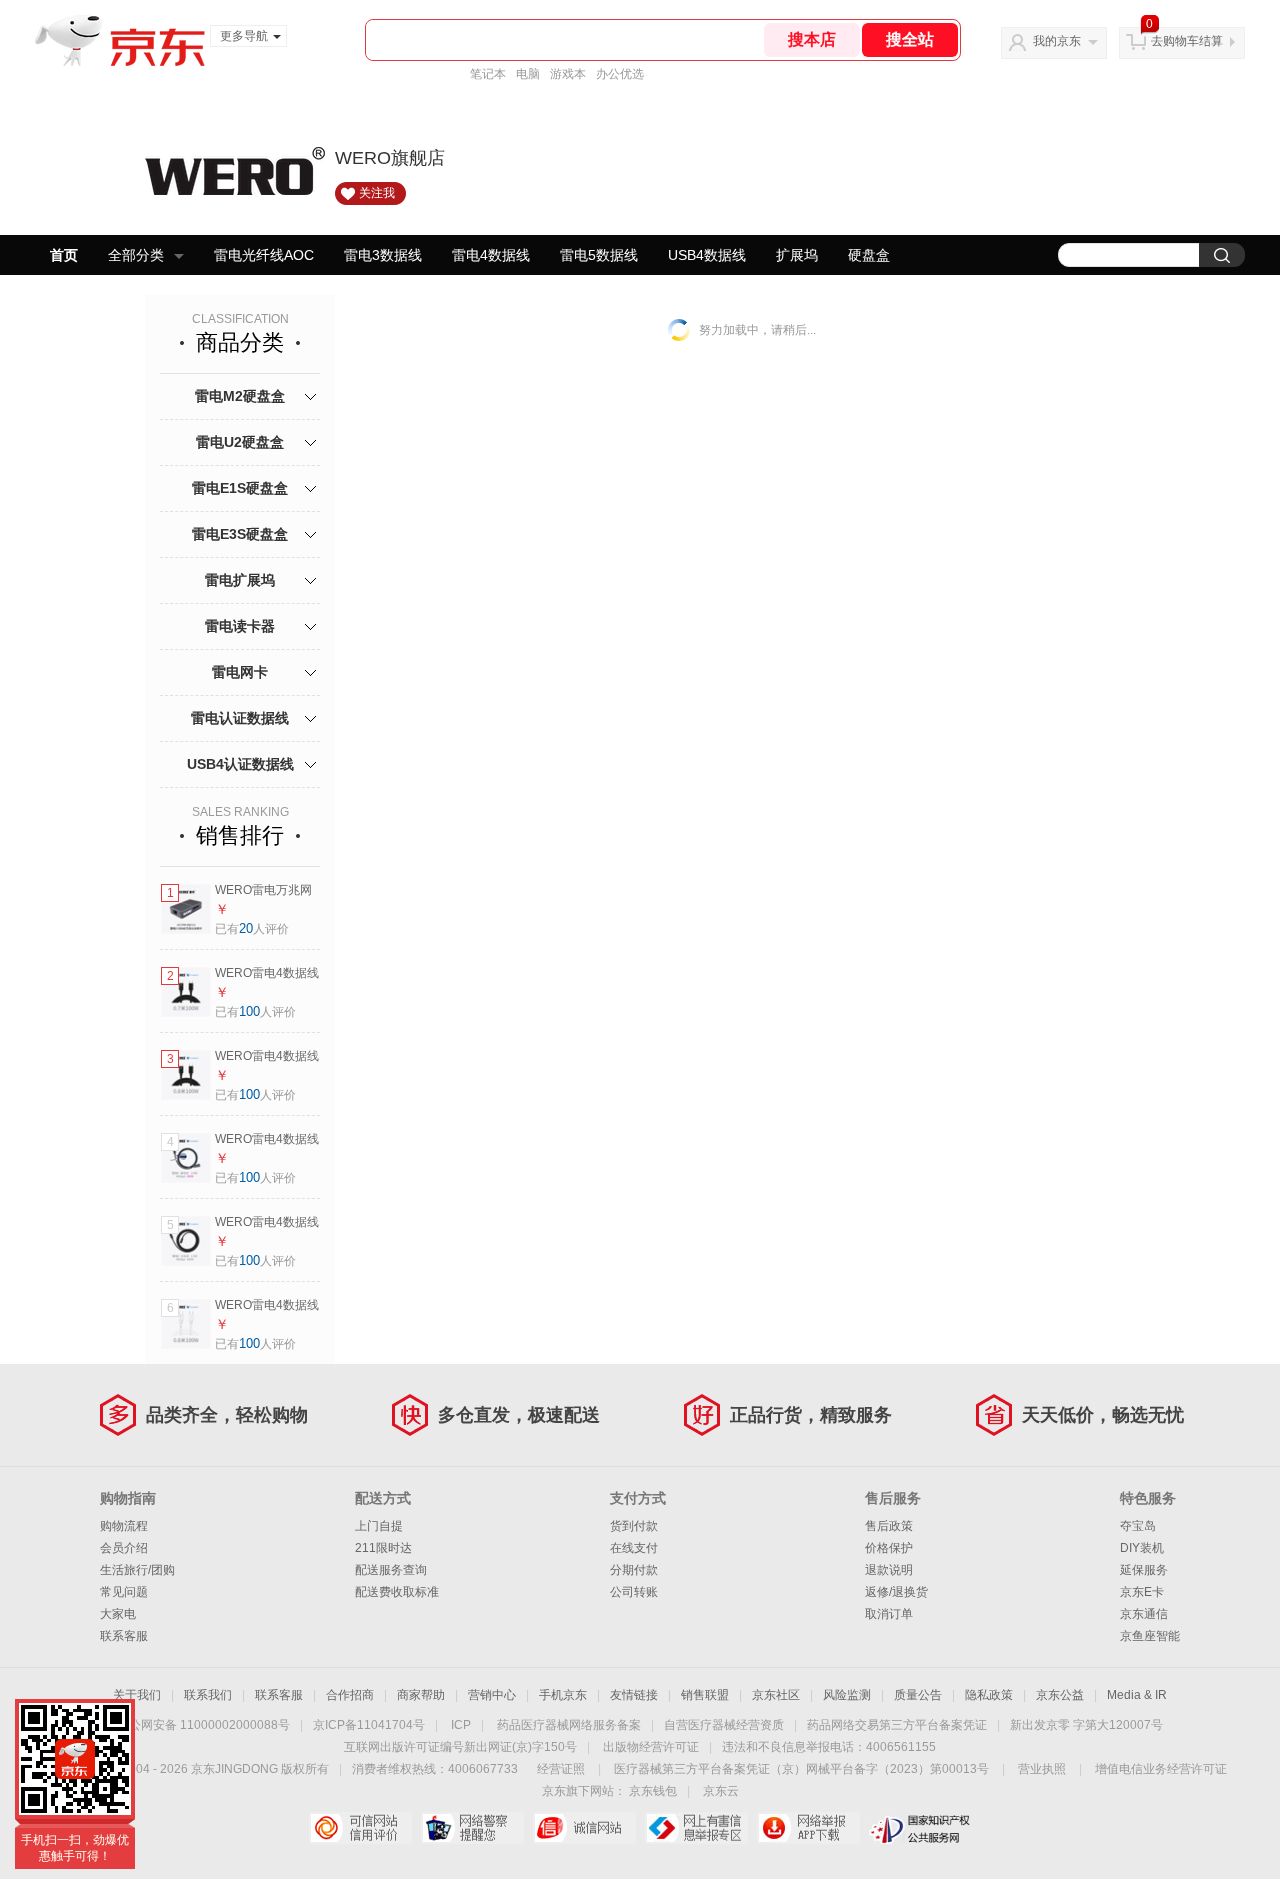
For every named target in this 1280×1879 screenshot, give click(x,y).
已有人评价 (252, 929)
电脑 (528, 74)
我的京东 (1057, 41)
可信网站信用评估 (360, 1828)
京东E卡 (1142, 1592)
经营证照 (561, 1769)
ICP (461, 1725)
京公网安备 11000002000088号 (203, 1725)
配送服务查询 (391, 1570)
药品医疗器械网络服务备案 (569, 1725)
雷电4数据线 (491, 255)
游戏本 (568, 74)
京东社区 (776, 1695)
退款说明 (889, 1570)
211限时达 (383, 1548)
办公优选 (620, 74)
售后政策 (889, 1526)
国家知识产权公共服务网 (920, 1828)
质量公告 (918, 1695)
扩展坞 (797, 255)
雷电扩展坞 (240, 580)
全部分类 (136, 255)
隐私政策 (989, 1695)
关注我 (377, 193)
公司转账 (634, 1592)
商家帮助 (421, 1695)
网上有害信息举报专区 (696, 1828)
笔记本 (488, 74)
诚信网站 (584, 1828)
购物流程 (124, 1526)
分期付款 (634, 1570)
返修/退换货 (896, 1592)
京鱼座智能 (1150, 1636)
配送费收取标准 (397, 1592)
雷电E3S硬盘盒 (240, 534)
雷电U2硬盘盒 (240, 442)
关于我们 (137, 1695)
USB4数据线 (707, 255)
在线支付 (634, 1548)
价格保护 (889, 1548)
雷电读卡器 (240, 626)
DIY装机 (1142, 1548)
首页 (64, 255)
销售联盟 (705, 1695)
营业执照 (1042, 1769)
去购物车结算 (1187, 41)
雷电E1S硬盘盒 (240, 488)
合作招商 (350, 1695)
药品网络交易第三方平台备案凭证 (897, 1725)
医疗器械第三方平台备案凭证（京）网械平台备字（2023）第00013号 (801, 1769)
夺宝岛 (1138, 1526)
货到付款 (634, 1526)
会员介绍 (124, 1548)
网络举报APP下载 (808, 1828)
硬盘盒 (869, 255)
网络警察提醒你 (472, 1828)
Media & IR (1137, 1695)
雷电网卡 (240, 672)
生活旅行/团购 (137, 1570)
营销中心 (492, 1695)
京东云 (721, 1791)
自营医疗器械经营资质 (724, 1725)
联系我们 (208, 1695)
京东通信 (1144, 1614)
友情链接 (634, 1695)
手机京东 (563, 1695)
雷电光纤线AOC (264, 255)
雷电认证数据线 (240, 718)
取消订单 (889, 1614)
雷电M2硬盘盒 (240, 396)
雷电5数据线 (599, 255)
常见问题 (124, 1592)
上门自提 (379, 1526)
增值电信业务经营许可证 (1161, 1769)
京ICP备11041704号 (369, 1725)
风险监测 (847, 1695)
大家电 (118, 1614)
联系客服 (124, 1636)
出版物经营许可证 (651, 1747)
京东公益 (1060, 1695)
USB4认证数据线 (240, 764)
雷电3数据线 (383, 255)
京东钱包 (653, 1791)
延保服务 (1144, 1570)
